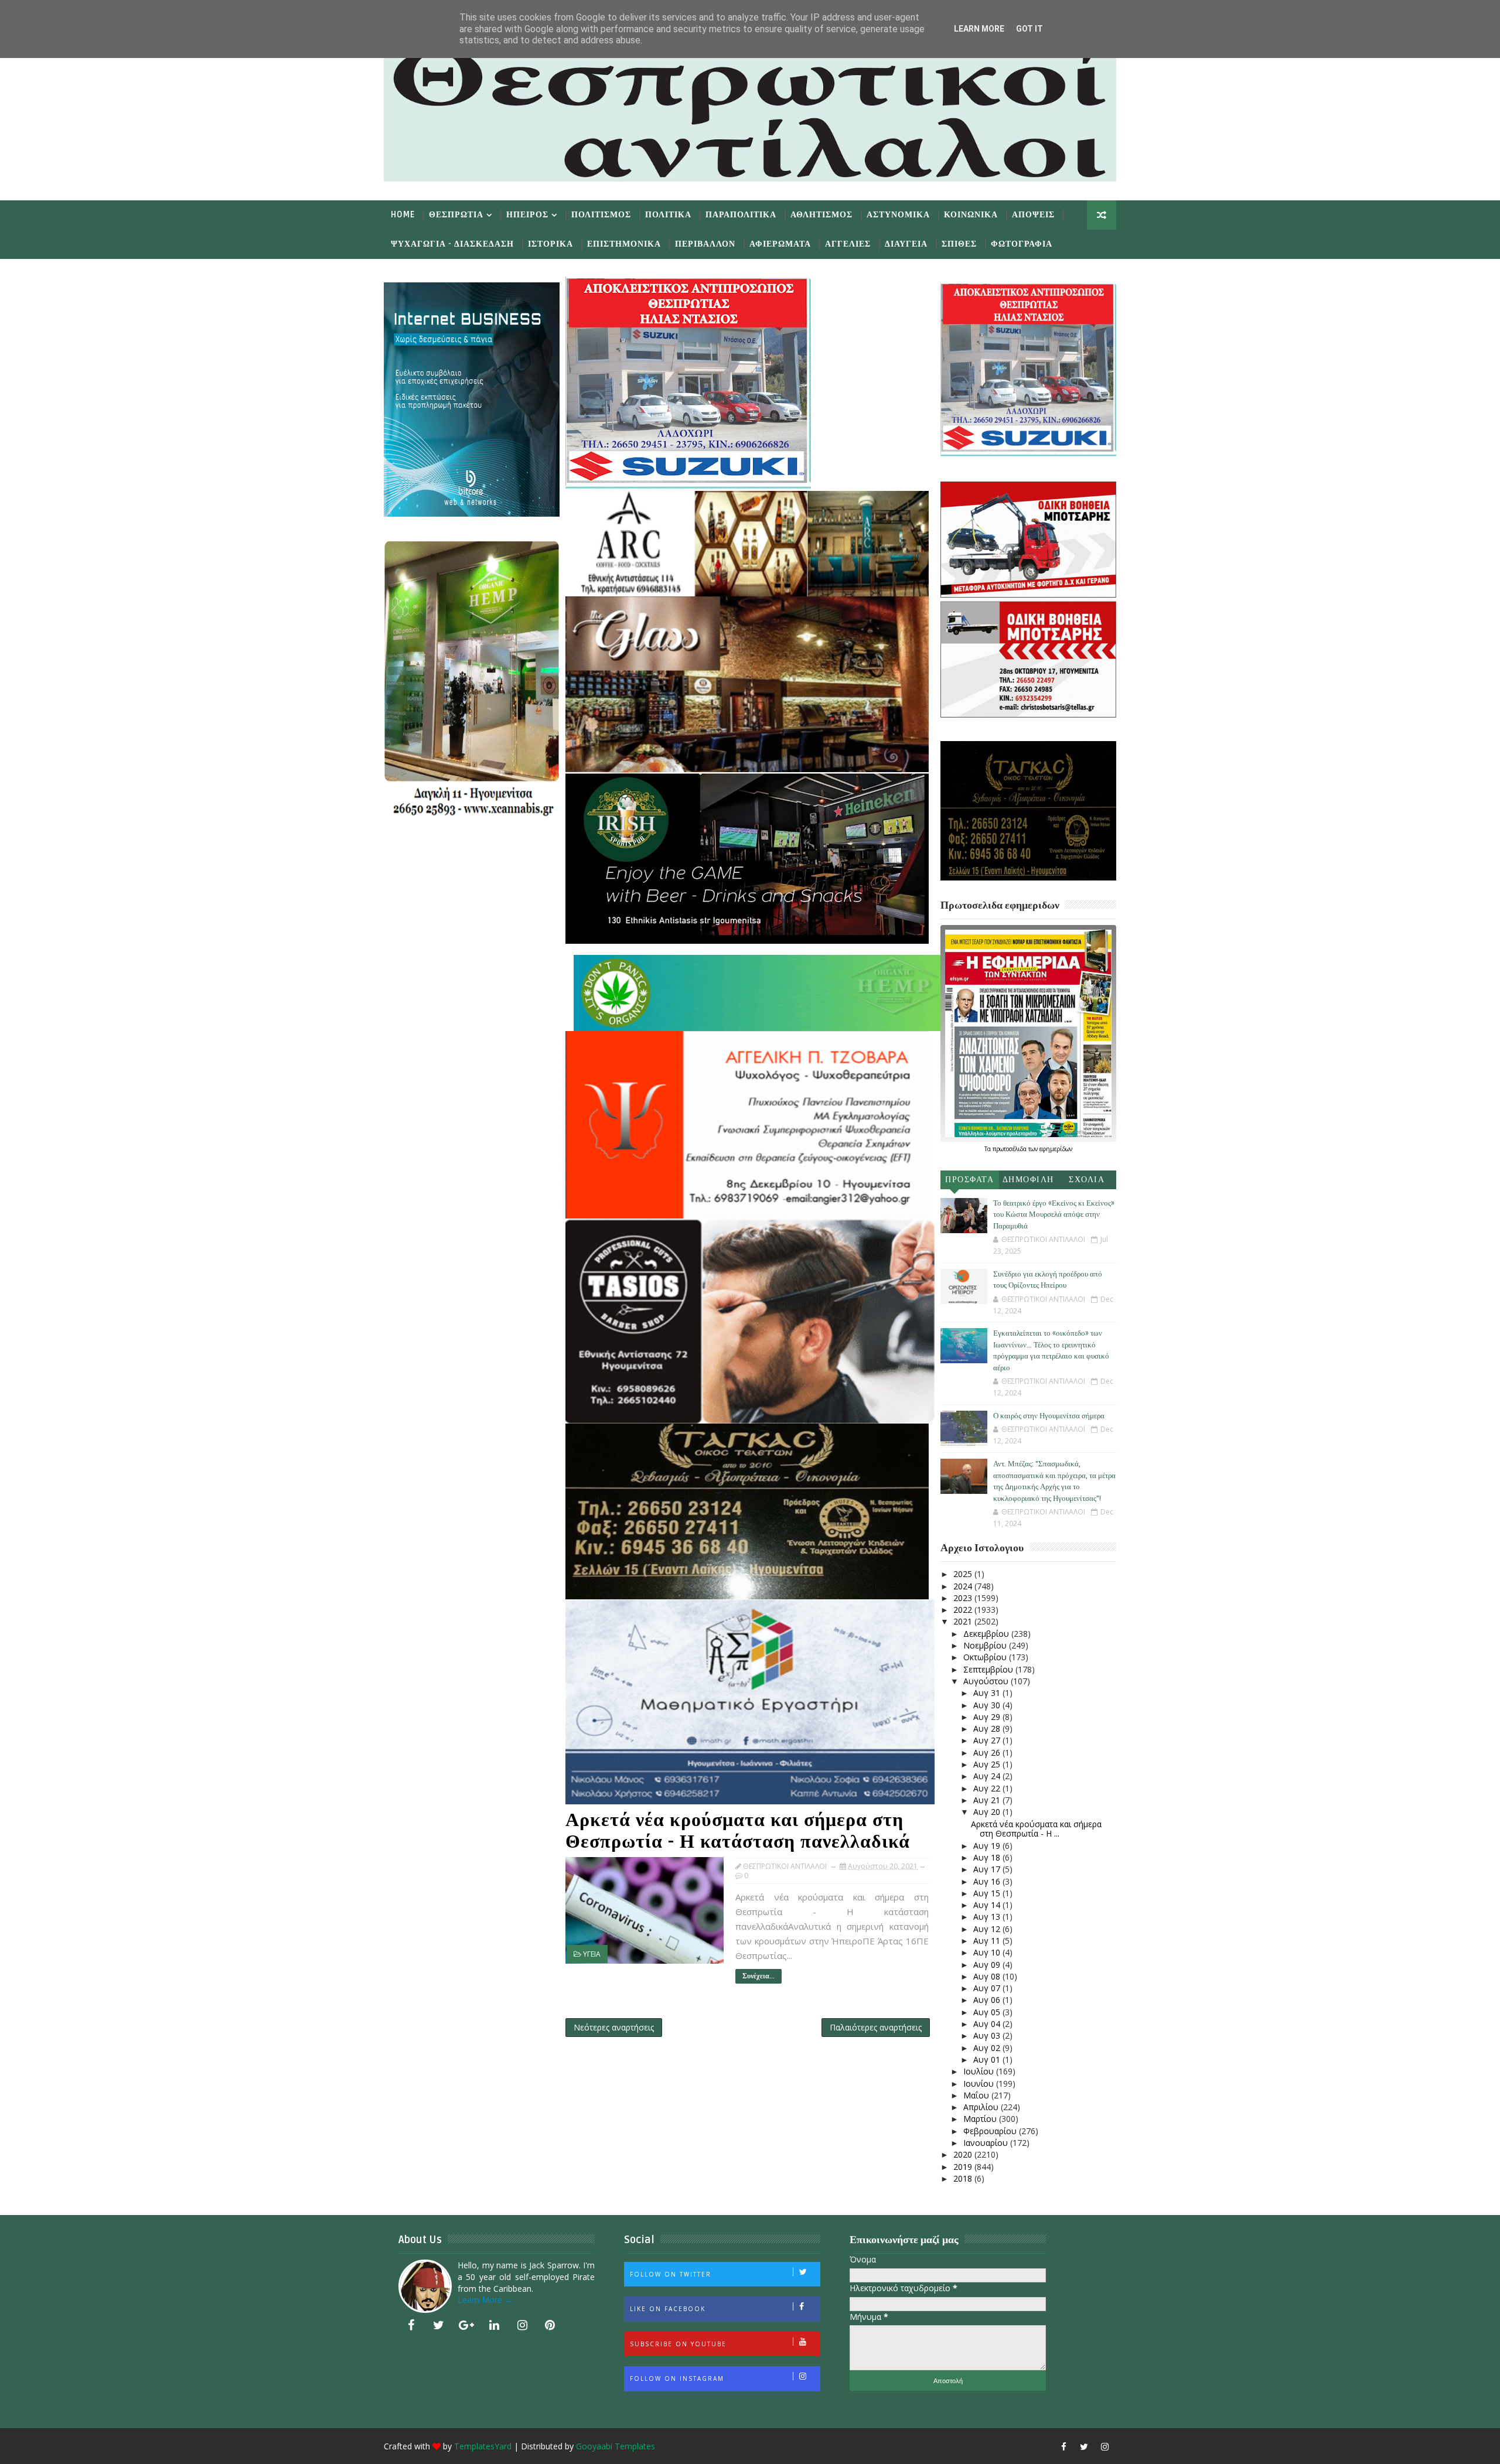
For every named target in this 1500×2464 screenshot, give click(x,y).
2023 (964, 1598)
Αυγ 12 (988, 1929)
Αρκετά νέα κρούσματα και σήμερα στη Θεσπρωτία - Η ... (1036, 1829)
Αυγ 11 (988, 1941)
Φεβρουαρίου (991, 2131)
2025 (964, 1574)
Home (403, 215)
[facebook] (411, 2325)
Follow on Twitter (671, 2274)
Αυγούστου (987, 1681)
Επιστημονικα (624, 244)
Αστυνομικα (898, 215)
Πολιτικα (668, 215)
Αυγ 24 (988, 1776)
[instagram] (522, 2325)
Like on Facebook (668, 2309)
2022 (964, 1610)
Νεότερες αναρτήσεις (614, 2027)
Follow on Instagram (677, 2378)
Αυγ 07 (988, 1988)
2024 (964, 1586)
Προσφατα (969, 1180)
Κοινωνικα (971, 215)
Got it (1029, 29)
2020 (964, 2154)
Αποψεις (1033, 215)
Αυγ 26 (988, 1753)
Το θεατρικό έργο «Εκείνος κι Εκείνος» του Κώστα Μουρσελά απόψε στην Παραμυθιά (1054, 1215)
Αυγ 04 (988, 2024)
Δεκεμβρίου (987, 1634)
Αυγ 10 (988, 1952)
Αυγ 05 (988, 2012)
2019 (964, 2167)
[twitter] (439, 2325)
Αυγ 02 (988, 2048)
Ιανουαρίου (987, 2143)
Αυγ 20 (988, 1812)
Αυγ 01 (988, 2059)
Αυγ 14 (988, 1905)
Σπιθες (959, 244)
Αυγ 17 (988, 1869)
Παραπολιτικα (741, 215)
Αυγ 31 (988, 1693)
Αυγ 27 (988, 1740)
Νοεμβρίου (986, 1645)
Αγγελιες (848, 244)
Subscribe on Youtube (678, 2344)
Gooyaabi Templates (616, 2446)
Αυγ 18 (988, 1857)
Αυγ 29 (988, 1717)
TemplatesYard (483, 2446)
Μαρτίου (981, 2119)
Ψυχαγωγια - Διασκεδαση (452, 244)
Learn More (979, 29)
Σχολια (1087, 1180)
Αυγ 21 (988, 1800)
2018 (964, 2178)
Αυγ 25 (988, 1764)
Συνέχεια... (758, 1976)
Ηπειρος (527, 215)
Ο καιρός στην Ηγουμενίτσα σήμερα (1049, 1416)
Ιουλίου (980, 2071)
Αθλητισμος (821, 215)
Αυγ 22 (988, 1788)
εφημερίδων (1056, 1149)
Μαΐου (977, 2095)
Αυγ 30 (988, 1705)
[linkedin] (495, 2325)
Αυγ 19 (988, 1846)
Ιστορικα (550, 244)
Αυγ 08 (988, 1976)
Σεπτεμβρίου (989, 1669)
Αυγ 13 (988, 1917)
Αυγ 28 (988, 1728)
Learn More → (485, 2300)
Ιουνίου (980, 2084)
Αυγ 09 (988, 1965)
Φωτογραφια (1022, 244)
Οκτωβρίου (986, 1657)
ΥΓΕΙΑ (592, 1954)
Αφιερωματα (780, 244)
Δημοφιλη (1028, 1180)
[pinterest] (550, 2325)
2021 (964, 1621)
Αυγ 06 (988, 2000)
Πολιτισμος (601, 215)
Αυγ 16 (988, 1881)
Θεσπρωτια (456, 215)
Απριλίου (982, 2107)
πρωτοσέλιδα (1010, 1149)
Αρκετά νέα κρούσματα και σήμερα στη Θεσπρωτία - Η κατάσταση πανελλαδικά (738, 1831)
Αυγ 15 (988, 1893)
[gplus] (466, 2325)
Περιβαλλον (705, 244)
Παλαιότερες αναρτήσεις (876, 2027)
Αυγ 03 (988, 2035)
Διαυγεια (906, 244)
